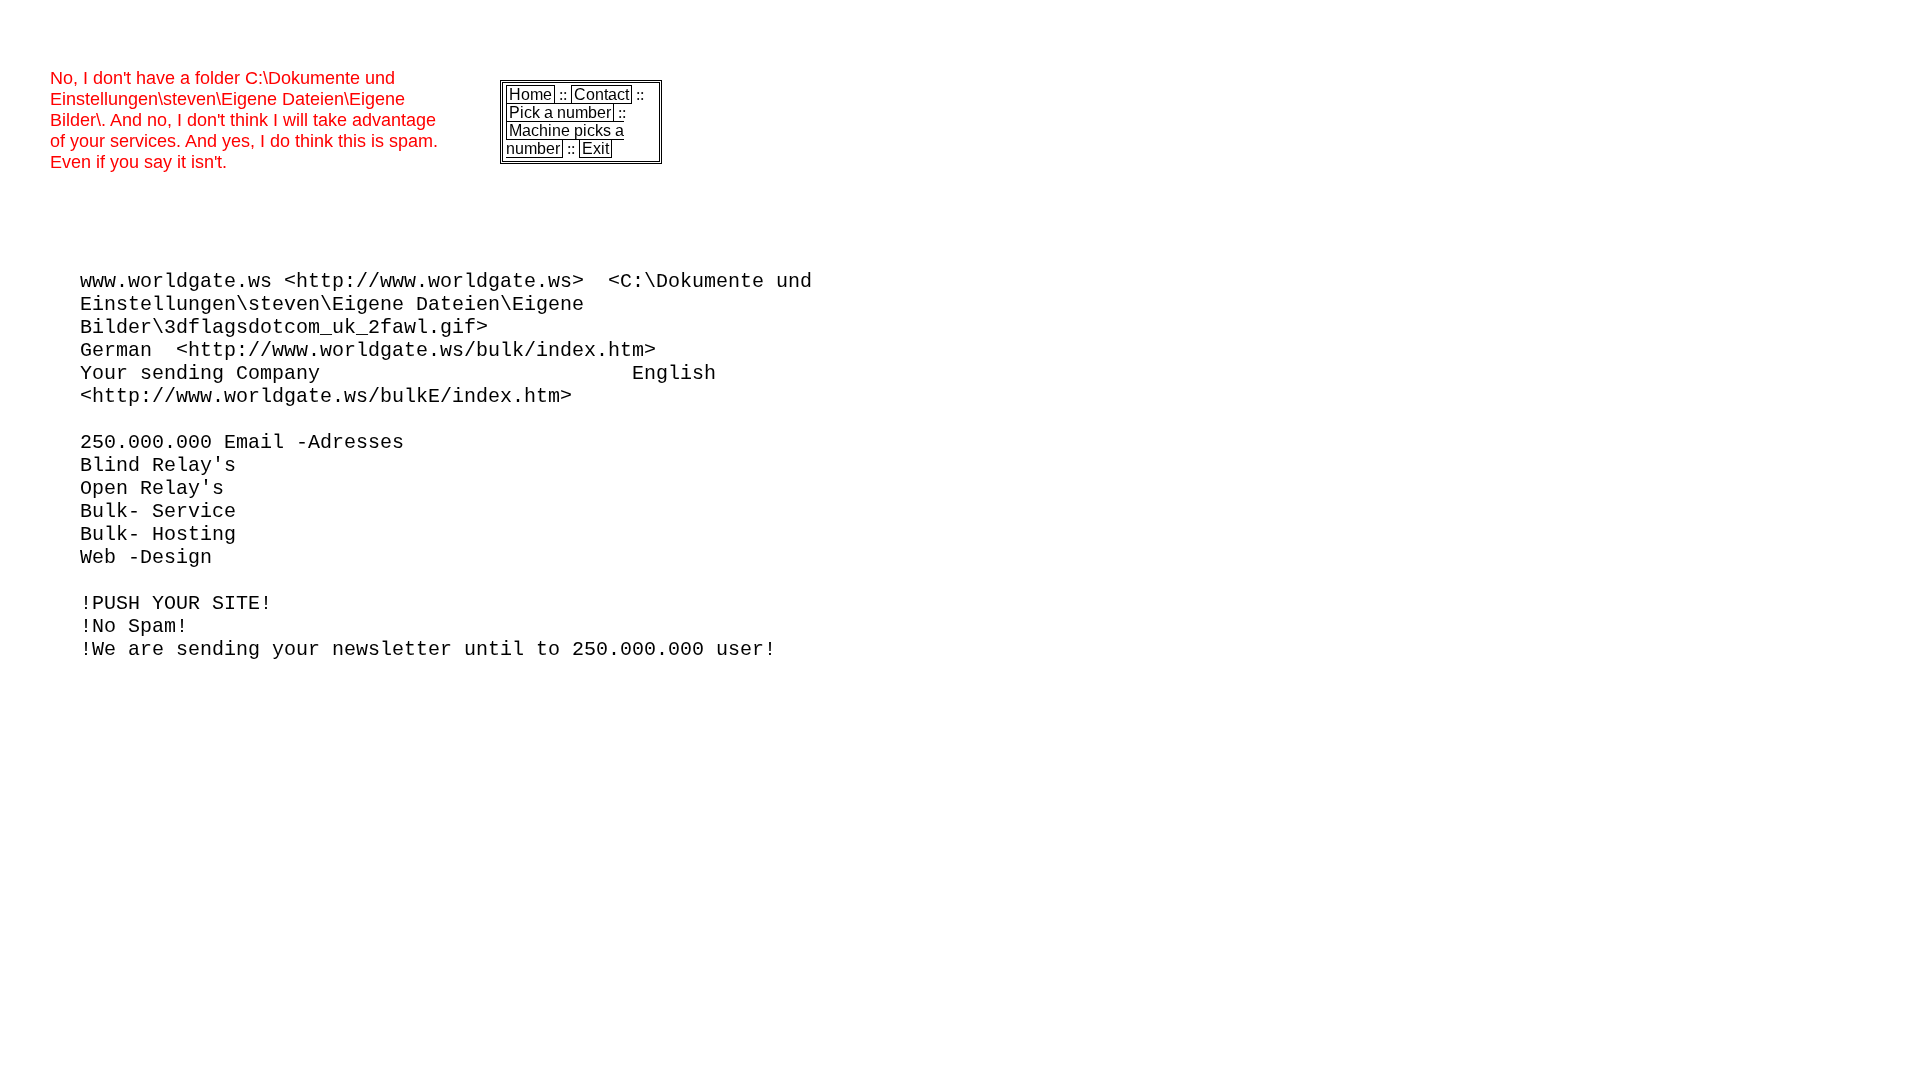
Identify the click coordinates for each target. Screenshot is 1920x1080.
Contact (601, 94)
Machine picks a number (565, 139)
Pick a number (560, 112)
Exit (595, 148)
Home (530, 94)
